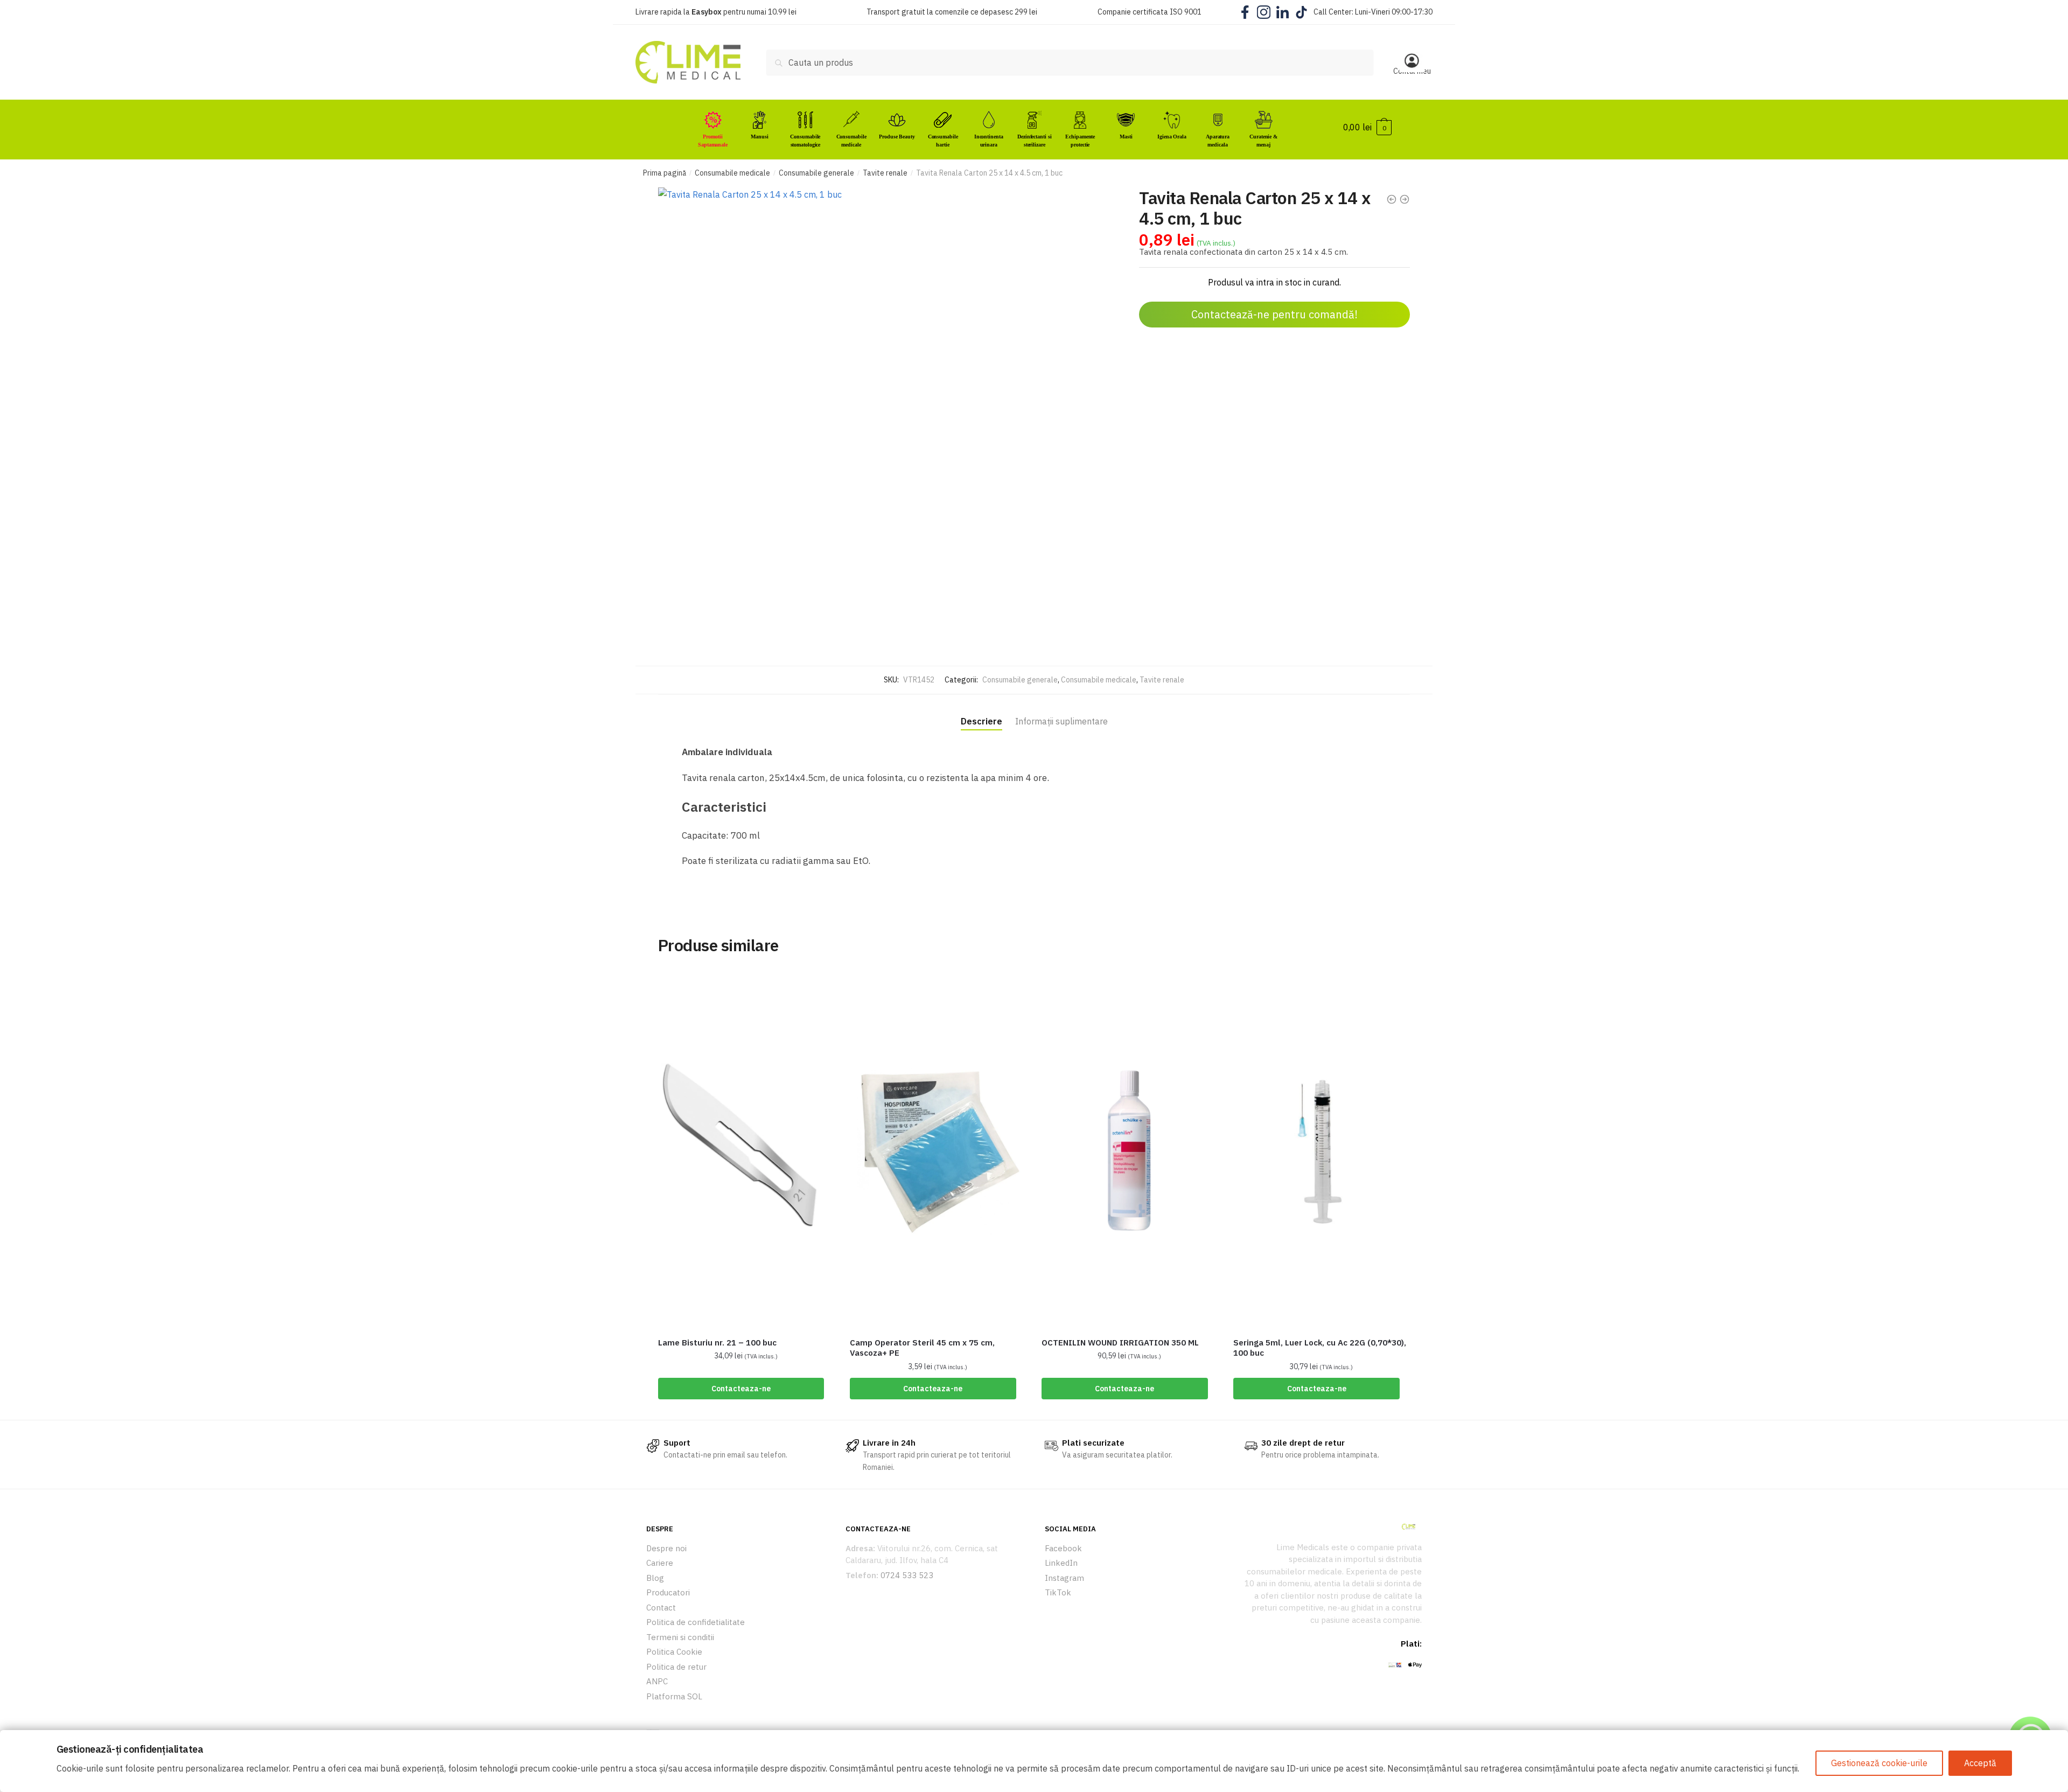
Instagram (1064, 1578)
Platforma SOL (674, 1696)
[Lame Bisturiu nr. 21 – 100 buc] (746, 1150)
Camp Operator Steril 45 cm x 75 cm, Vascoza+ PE (922, 1348)
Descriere (981, 721)
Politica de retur (676, 1667)
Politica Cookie (674, 1652)
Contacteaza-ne (741, 1389)
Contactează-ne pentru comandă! (1274, 314)
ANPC (657, 1681)
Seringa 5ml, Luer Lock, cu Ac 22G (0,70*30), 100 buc (1320, 1348)
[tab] (981, 712)
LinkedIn (1061, 1563)
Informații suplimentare (1061, 721)
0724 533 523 (907, 1575)
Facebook (1063, 1548)
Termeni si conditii (680, 1637)
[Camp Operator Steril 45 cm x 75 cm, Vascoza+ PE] (938, 1150)
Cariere (660, 1563)
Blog (655, 1578)
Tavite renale (885, 173)
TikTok (1058, 1592)
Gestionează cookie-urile (1879, 1763)
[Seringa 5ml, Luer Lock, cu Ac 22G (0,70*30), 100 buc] (1321, 1150)
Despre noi (666, 1548)
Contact (661, 1608)
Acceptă (1980, 1763)
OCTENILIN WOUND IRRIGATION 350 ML (1120, 1343)
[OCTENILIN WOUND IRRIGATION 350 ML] (1129, 1150)
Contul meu (1412, 71)
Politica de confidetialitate (696, 1622)
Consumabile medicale (732, 173)
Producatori (668, 1592)
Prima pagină (665, 173)
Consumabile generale (816, 173)
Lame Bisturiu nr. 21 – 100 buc (717, 1343)
